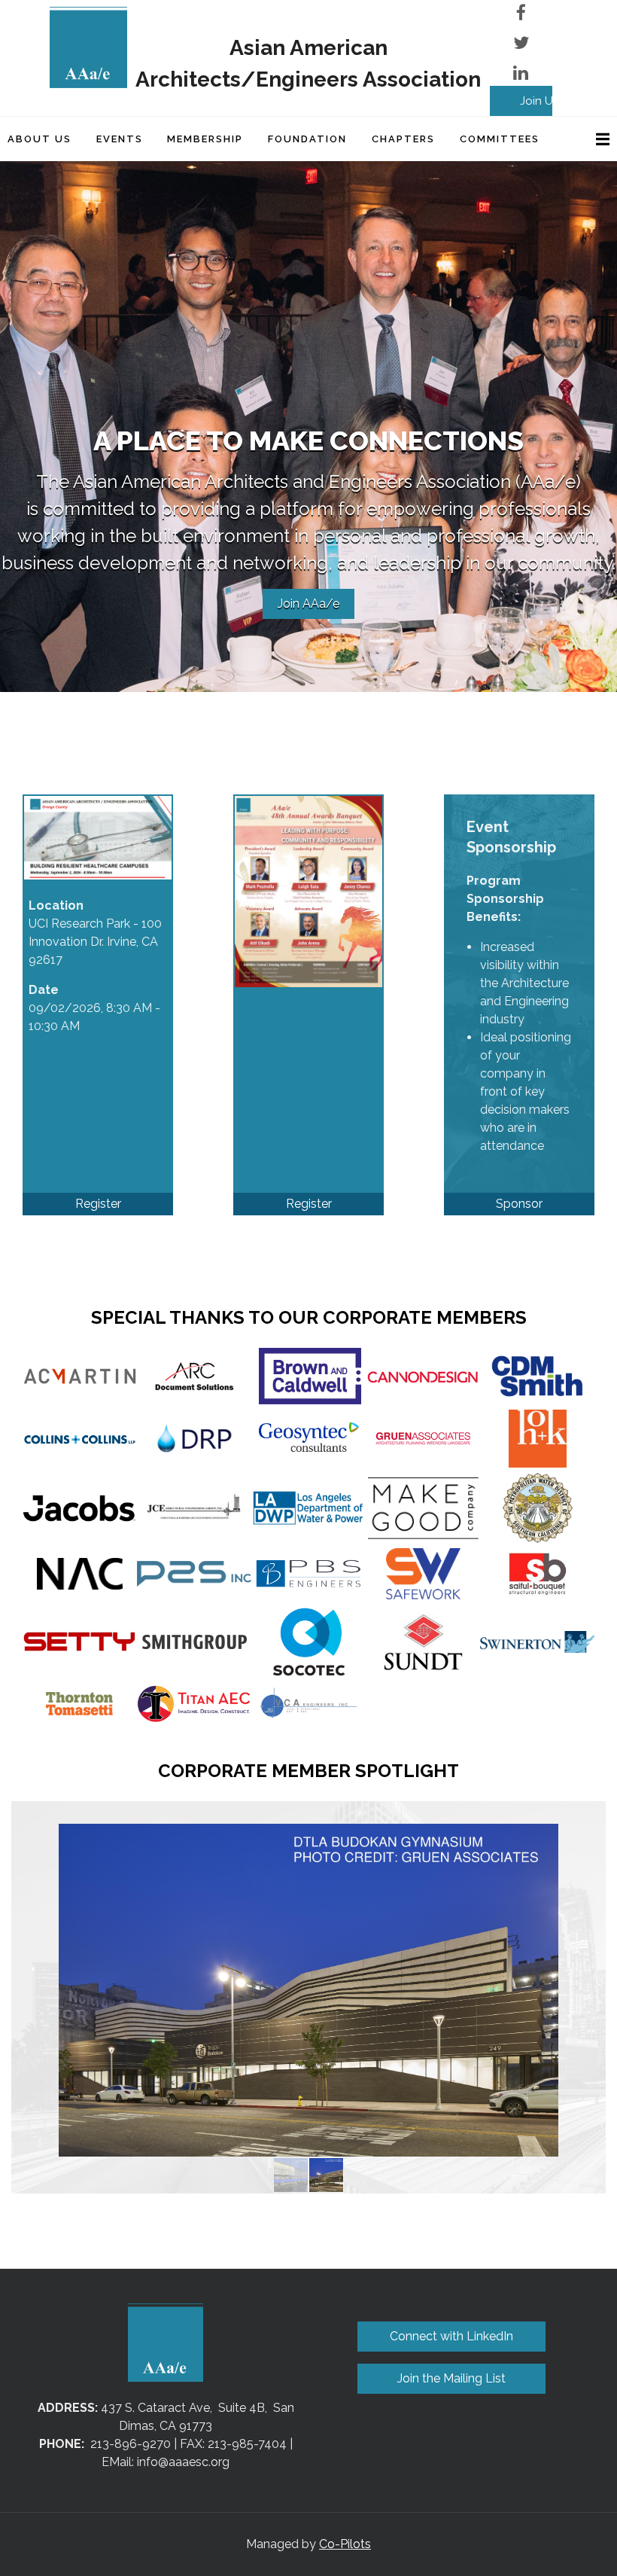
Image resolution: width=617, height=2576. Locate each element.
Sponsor (519, 1204)
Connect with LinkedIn (451, 2336)
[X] (521, 43)
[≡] (587, 139)
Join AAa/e (308, 604)
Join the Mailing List (451, 2378)
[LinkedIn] (521, 73)
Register (98, 1204)
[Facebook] (521, 12)
